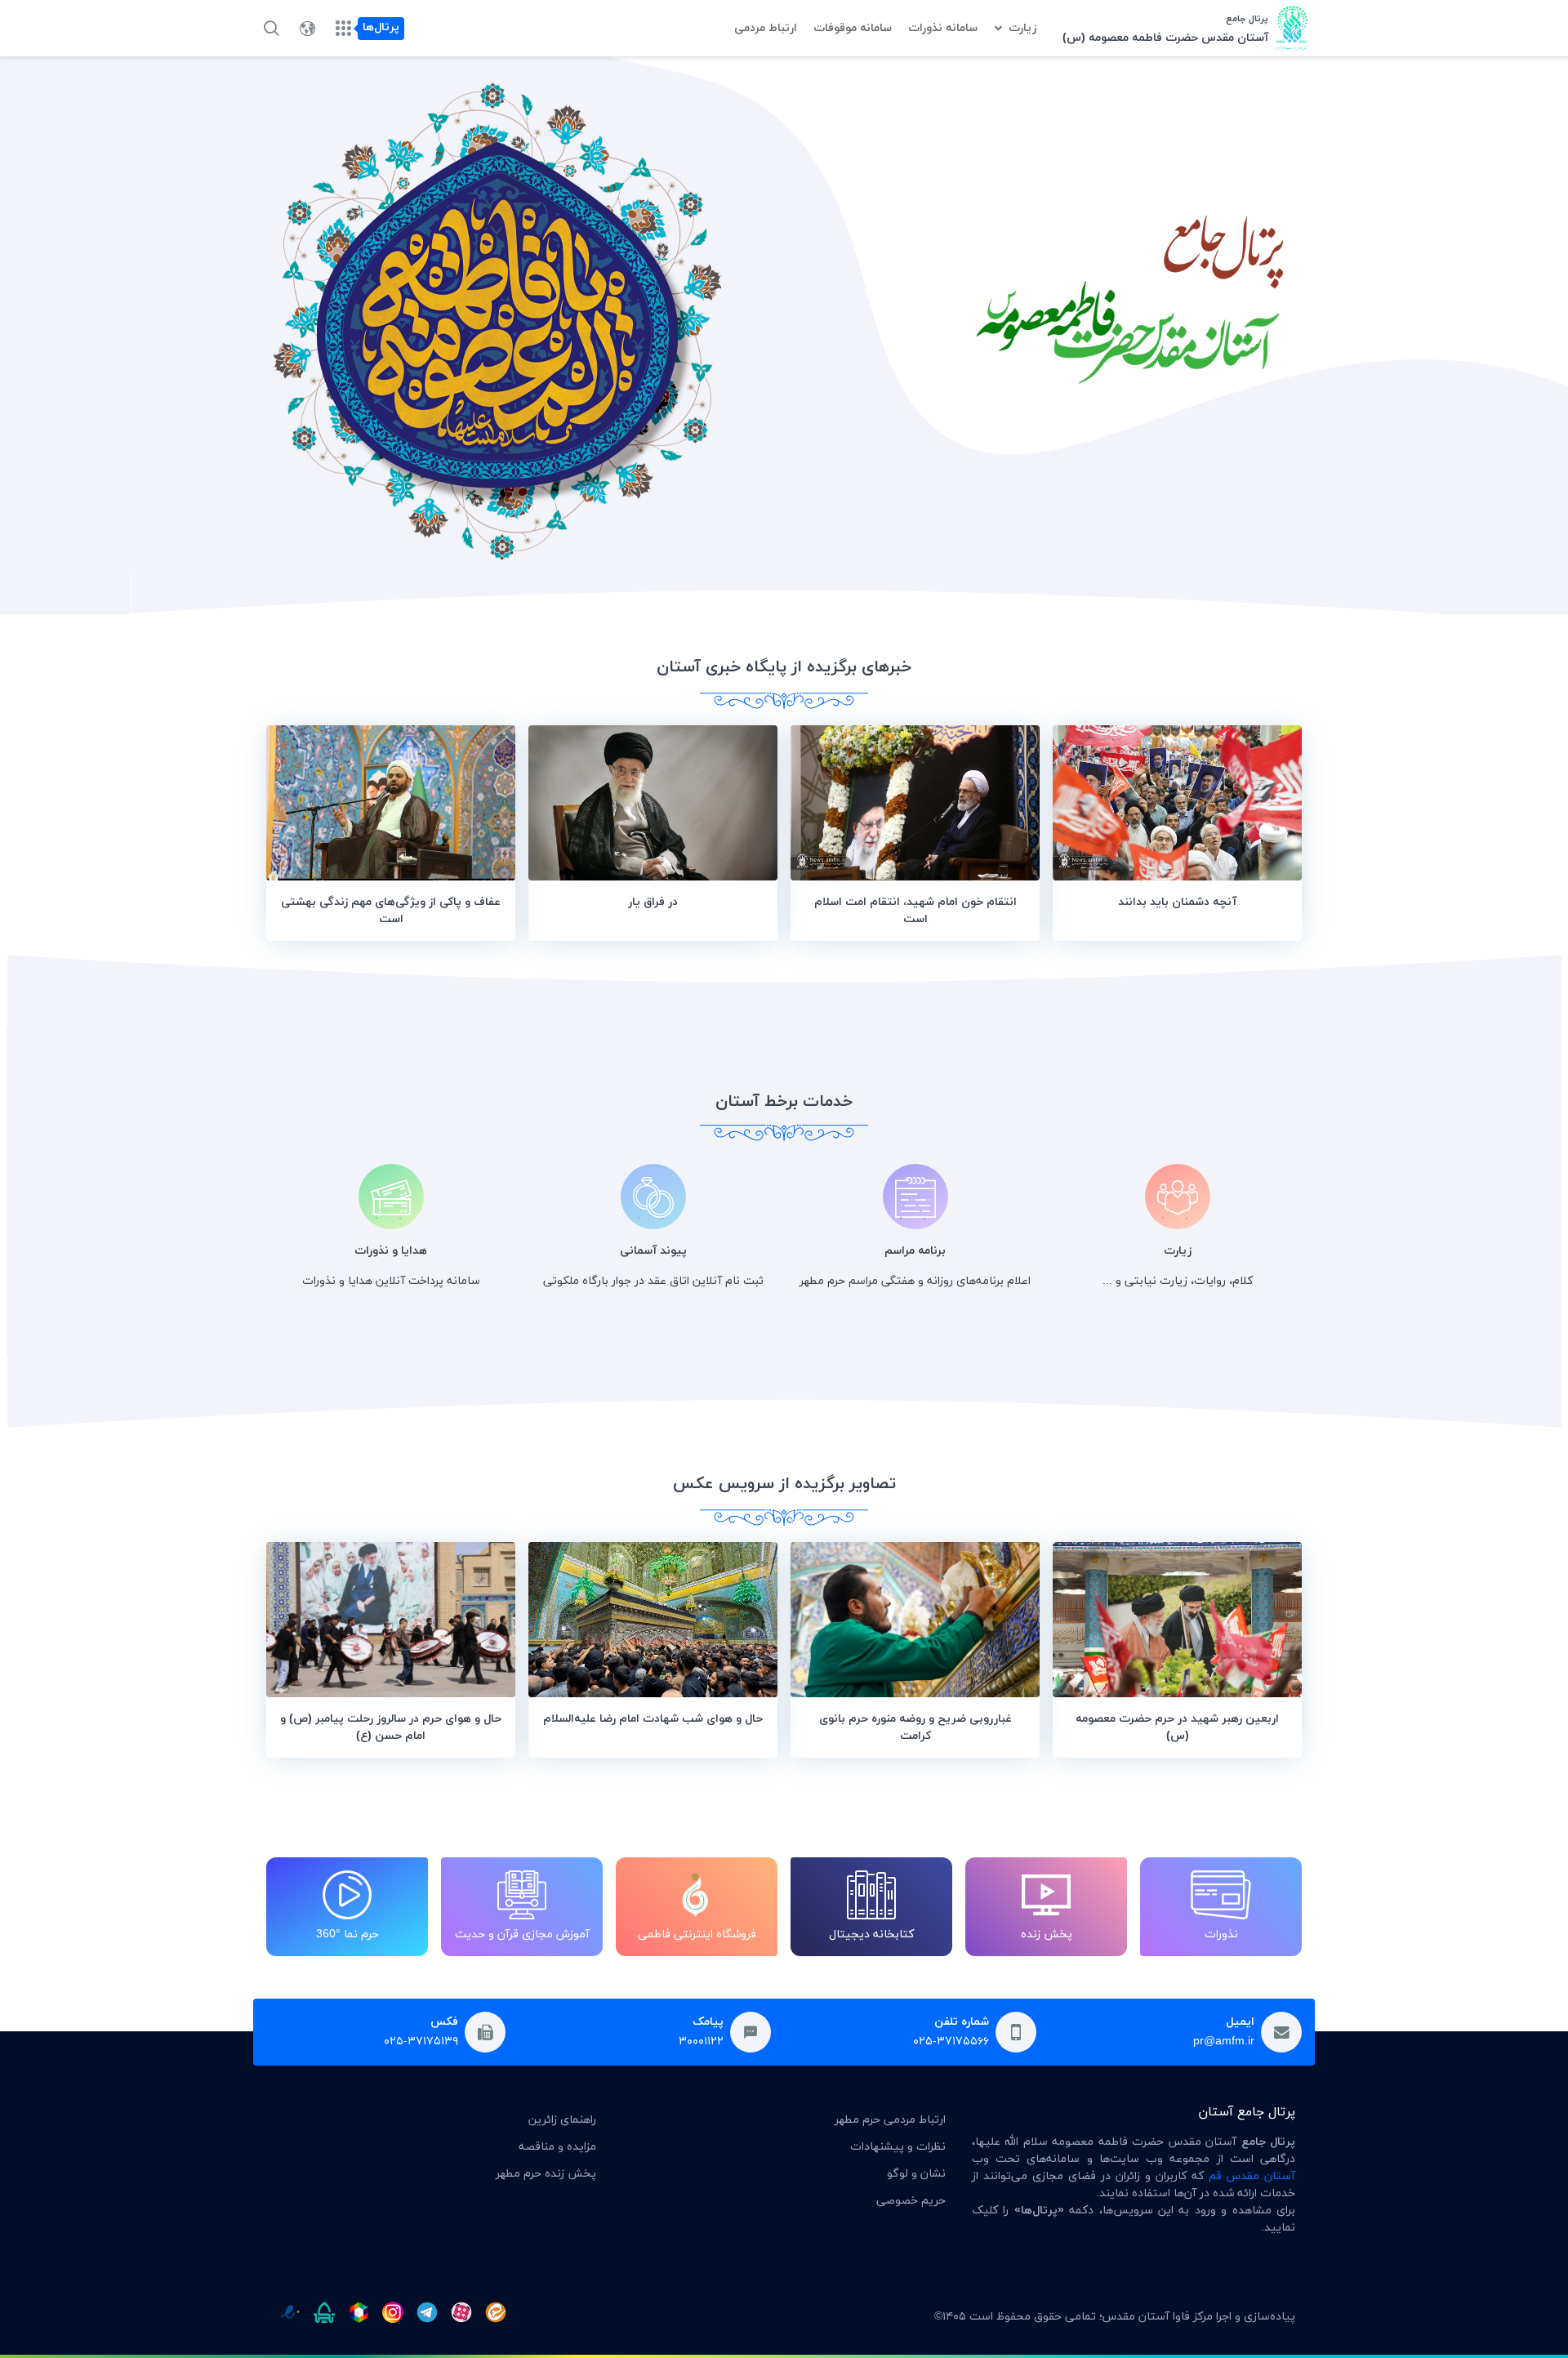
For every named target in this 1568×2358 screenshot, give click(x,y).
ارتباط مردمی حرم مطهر (890, 2120)
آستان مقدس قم (1252, 2176)
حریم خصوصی (911, 2201)
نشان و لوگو (916, 2174)
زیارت (1022, 28)
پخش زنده (1047, 1935)
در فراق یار (653, 902)
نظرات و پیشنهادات (898, 2147)
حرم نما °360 (347, 1935)
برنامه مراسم (915, 1251)
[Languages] (307, 29)
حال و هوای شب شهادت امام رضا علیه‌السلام (653, 1719)
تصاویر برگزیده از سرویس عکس (784, 1484)
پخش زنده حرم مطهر (546, 2174)
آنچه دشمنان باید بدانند (1177, 902)
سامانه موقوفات (853, 28)
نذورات (1221, 1935)
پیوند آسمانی (653, 1251)
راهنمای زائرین (562, 2120)
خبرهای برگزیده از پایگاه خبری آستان (784, 667)
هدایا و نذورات (391, 1251)
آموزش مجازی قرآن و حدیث (522, 1935)
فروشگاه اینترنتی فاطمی (697, 1935)
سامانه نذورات (943, 28)
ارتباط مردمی (766, 28)
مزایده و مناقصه (557, 2147)
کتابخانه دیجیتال (871, 1935)
